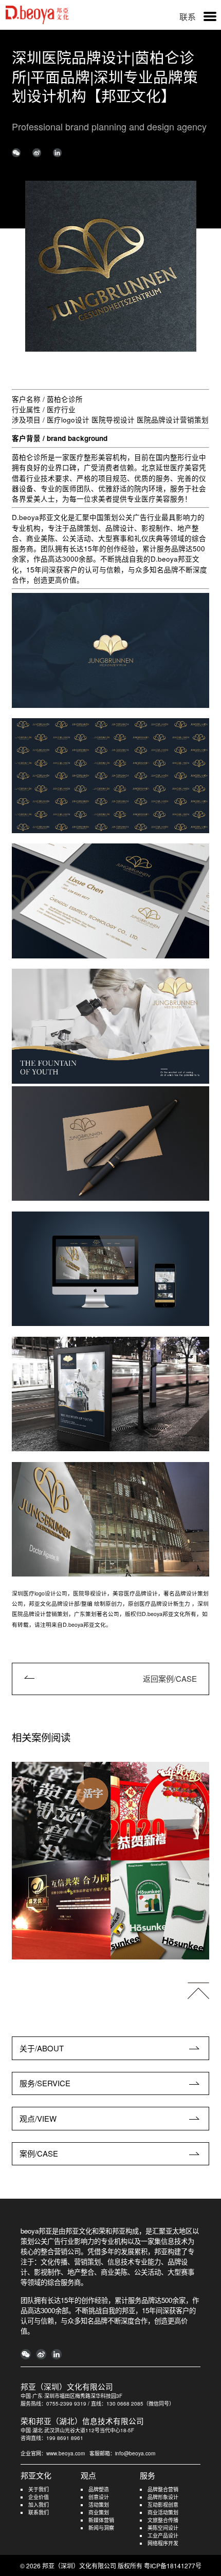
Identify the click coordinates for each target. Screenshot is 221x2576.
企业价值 (39, 2497)
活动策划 (99, 2505)
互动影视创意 (163, 2505)
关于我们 (39, 2489)
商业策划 (99, 2512)
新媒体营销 (101, 2520)
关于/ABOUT (42, 2048)
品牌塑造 (99, 2489)
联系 (188, 17)
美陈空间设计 (163, 2528)
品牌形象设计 (163, 2497)
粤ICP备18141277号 (173, 2565)
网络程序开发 (163, 2543)
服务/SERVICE (45, 2083)
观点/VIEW (38, 2118)
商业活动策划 (163, 2512)
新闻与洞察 (101, 2528)
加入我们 (39, 2505)
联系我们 (39, 2512)
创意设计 (99, 2497)
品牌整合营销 (163, 2489)
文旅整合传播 (163, 2520)
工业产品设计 (163, 2535)
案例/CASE (39, 2153)
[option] (111, 266)
